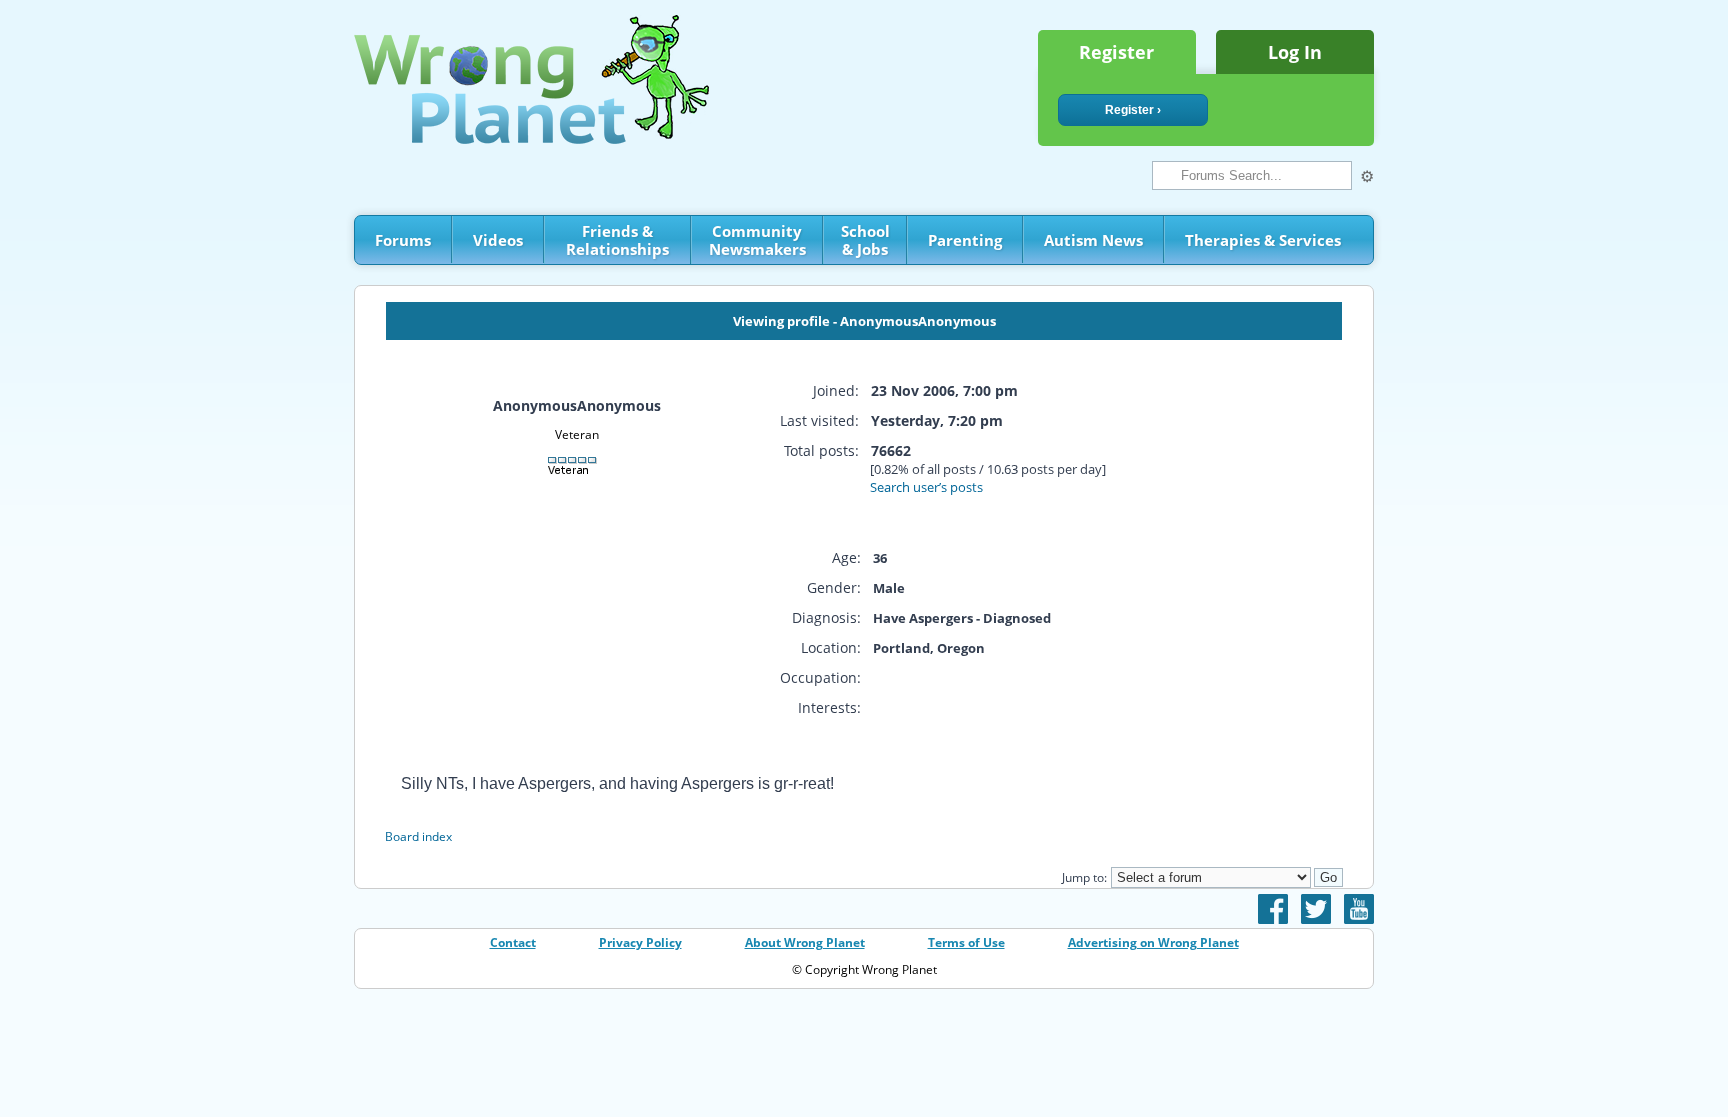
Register (1116, 52)
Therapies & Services (1263, 240)
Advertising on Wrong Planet (1153, 942)
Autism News (1093, 240)
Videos (498, 240)
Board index (418, 836)
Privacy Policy (640, 942)
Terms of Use (966, 942)
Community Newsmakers (757, 240)
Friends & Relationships (617, 240)
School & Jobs (865, 240)
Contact (513, 942)
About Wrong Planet (805, 942)
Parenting (965, 240)
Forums (403, 240)
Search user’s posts (926, 487)
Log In (1295, 52)
